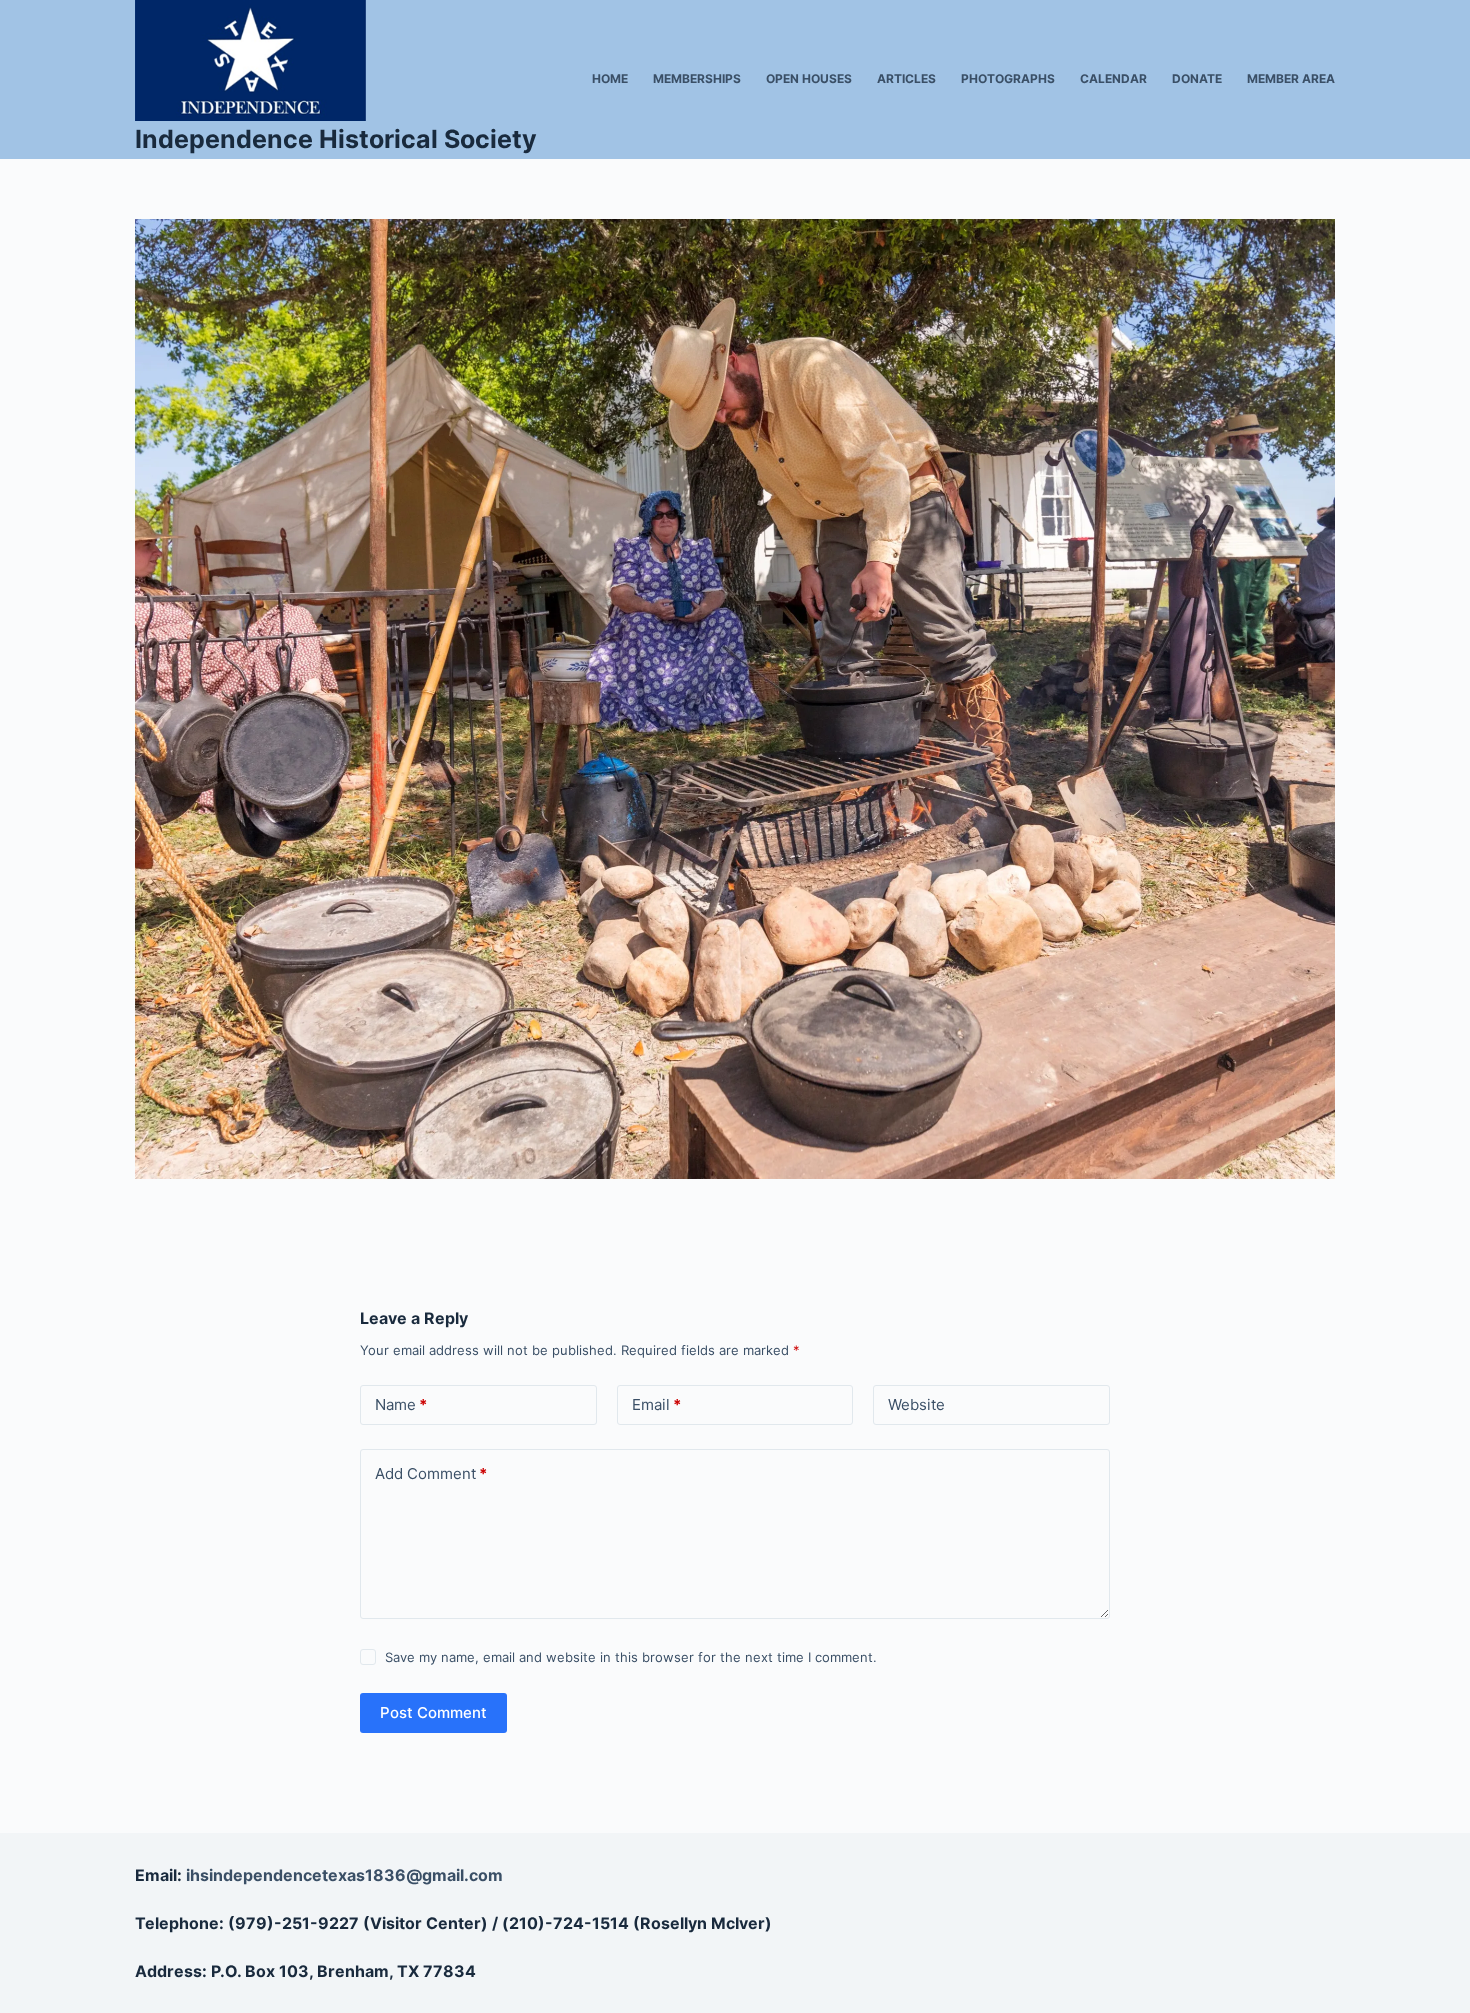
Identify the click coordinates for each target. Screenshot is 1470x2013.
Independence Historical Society (336, 139)
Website (916, 1404)
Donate (1197, 78)
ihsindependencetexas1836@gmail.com (344, 1875)
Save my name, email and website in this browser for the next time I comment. (631, 1657)
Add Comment (431, 1473)
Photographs (1008, 78)
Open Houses (809, 78)
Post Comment (433, 1712)
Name (401, 1404)
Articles (906, 78)
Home (610, 78)
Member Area (1291, 78)
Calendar (1113, 78)
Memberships (697, 78)
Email (656, 1404)
